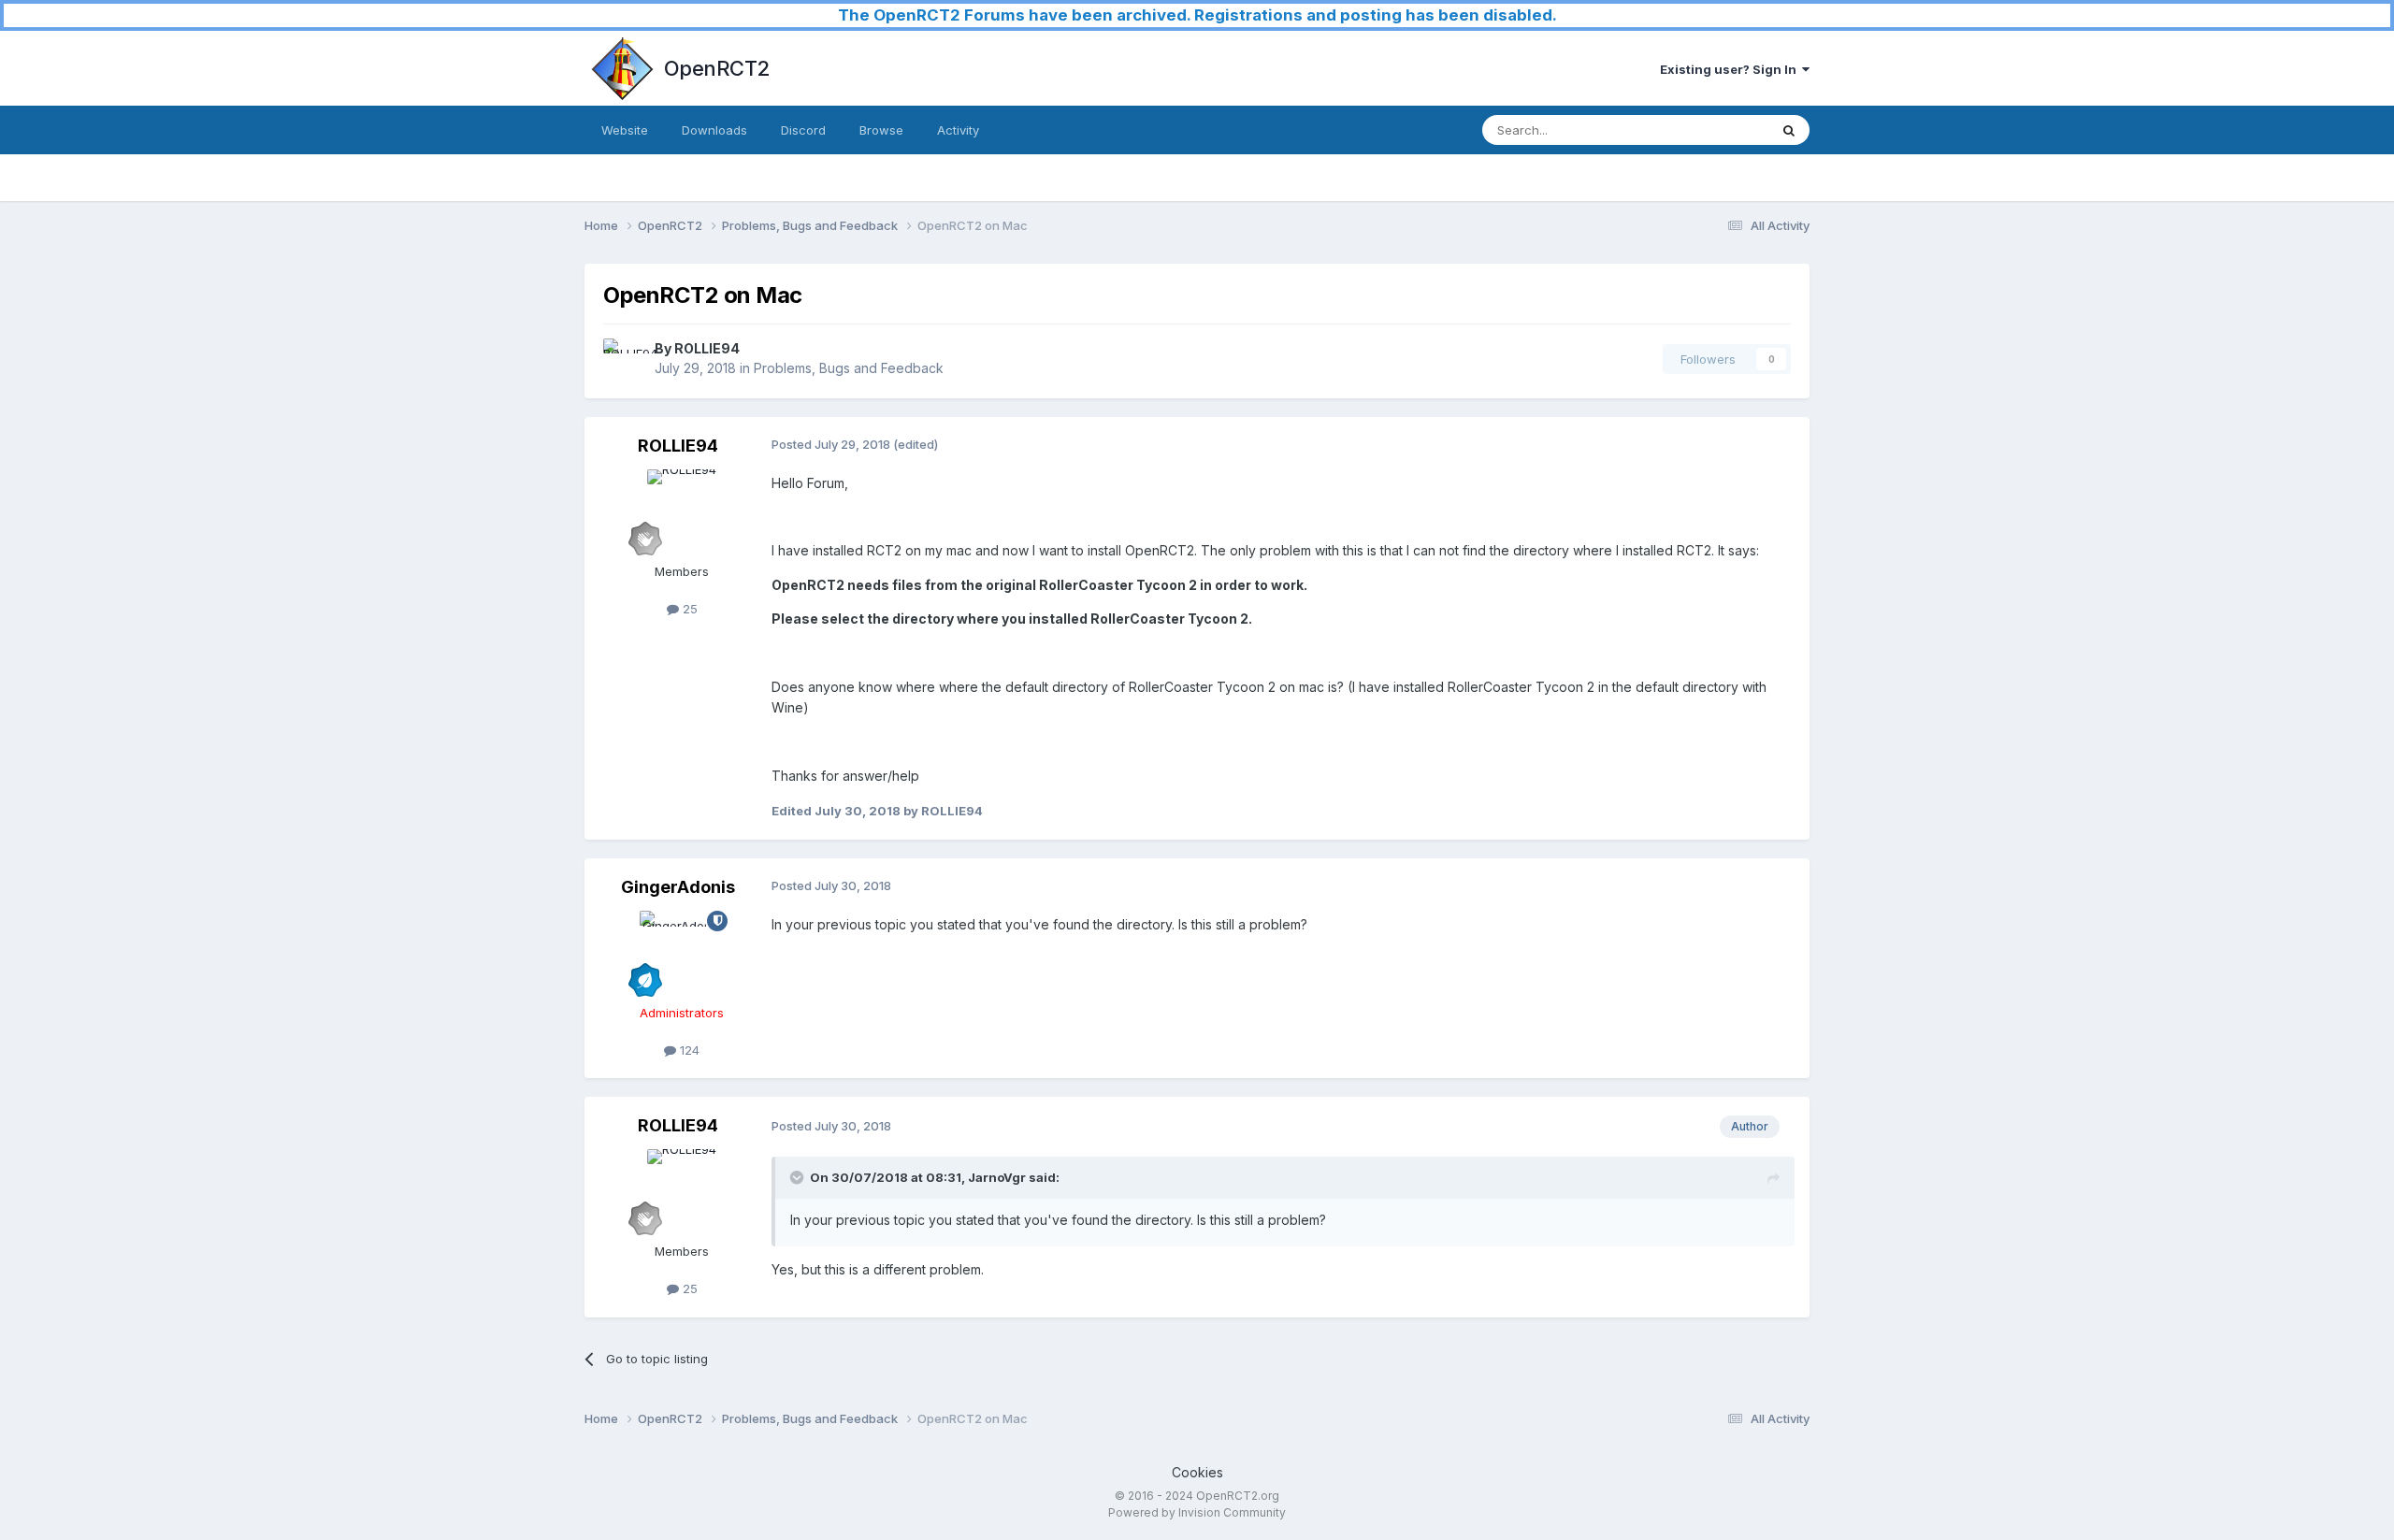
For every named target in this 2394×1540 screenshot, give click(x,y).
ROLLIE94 (707, 348)
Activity (958, 130)
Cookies (1197, 1472)
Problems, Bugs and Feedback (849, 368)
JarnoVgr (997, 1177)
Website (625, 130)
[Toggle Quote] (799, 1177)
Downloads (714, 130)
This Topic (1714, 130)
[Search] (1789, 130)
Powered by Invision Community (1197, 1512)
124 (688, 1050)
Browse (881, 130)
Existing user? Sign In (1731, 69)
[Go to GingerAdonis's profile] (682, 953)
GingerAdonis (678, 887)
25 (688, 609)
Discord (803, 130)
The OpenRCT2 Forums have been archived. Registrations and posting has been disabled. (1197, 15)
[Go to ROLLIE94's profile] (624, 359)
